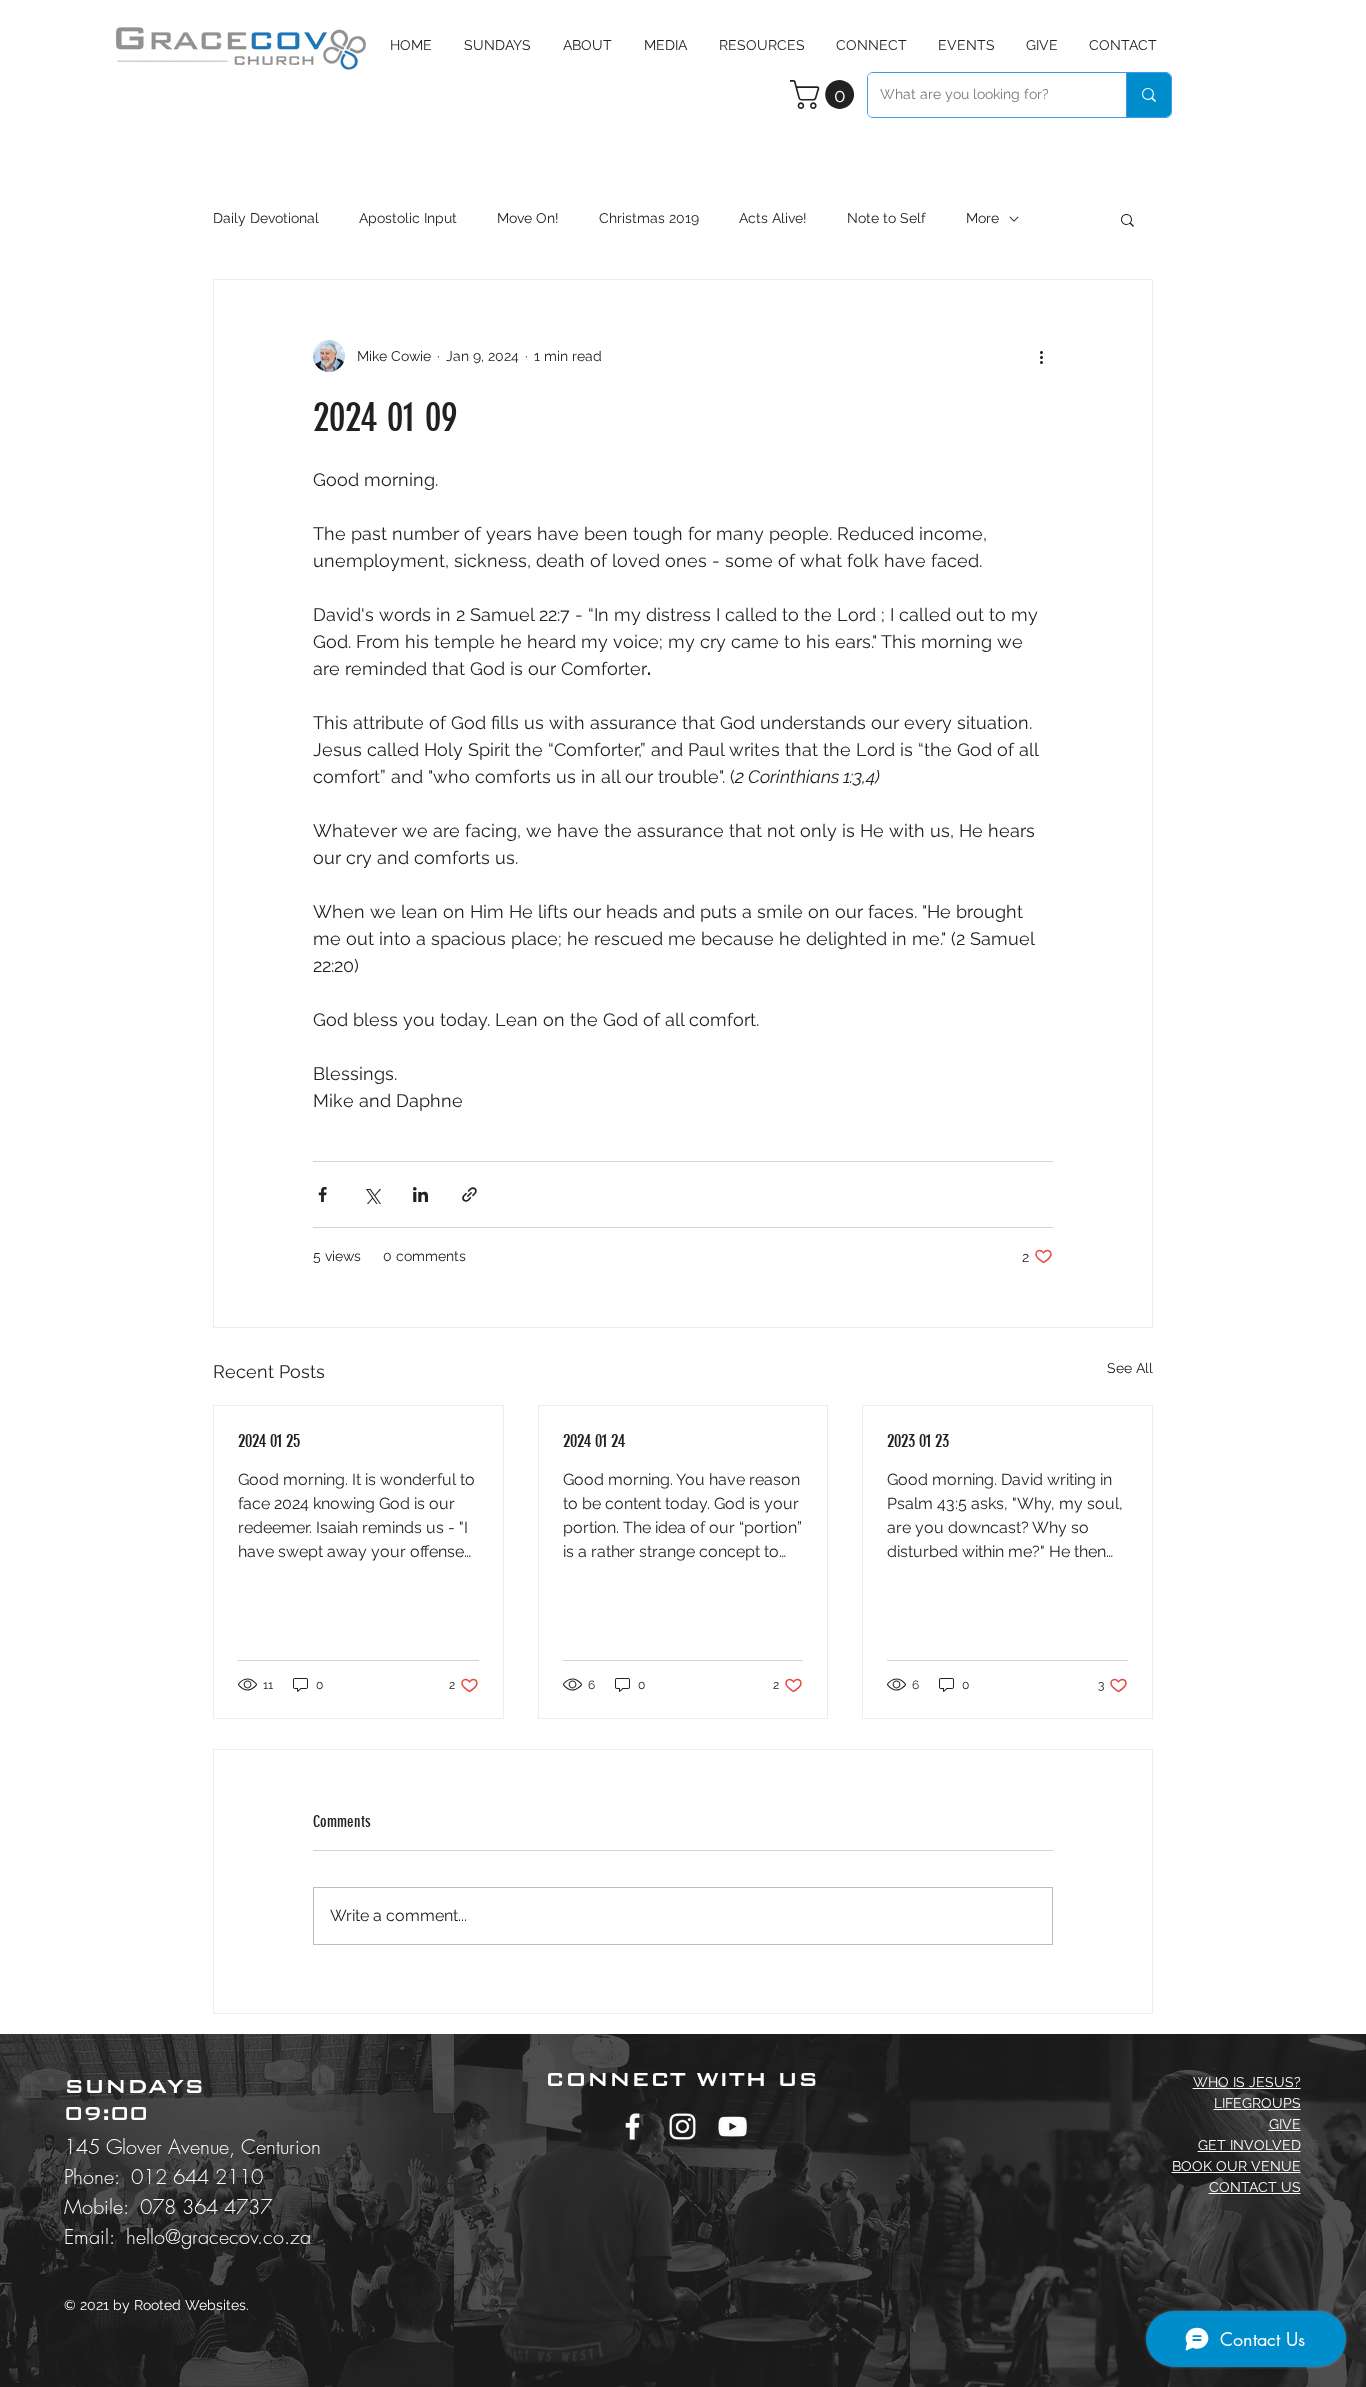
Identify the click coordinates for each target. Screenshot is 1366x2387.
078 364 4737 (206, 2206)
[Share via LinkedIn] (420, 1194)
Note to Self (886, 218)
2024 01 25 (269, 1441)
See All (1130, 1368)
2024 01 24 (594, 1441)
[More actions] (1041, 356)
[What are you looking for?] (1148, 95)
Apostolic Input (408, 218)
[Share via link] (469, 1194)
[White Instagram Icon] (682, 2126)
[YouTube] (732, 2126)
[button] (665, 45)
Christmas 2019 (649, 218)
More (982, 218)
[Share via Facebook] (322, 1194)
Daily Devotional (266, 218)
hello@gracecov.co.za (218, 2236)
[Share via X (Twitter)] (371, 1194)
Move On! (528, 218)
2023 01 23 (918, 1441)
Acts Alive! (773, 218)
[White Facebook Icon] (632, 2126)
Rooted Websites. (191, 2305)
